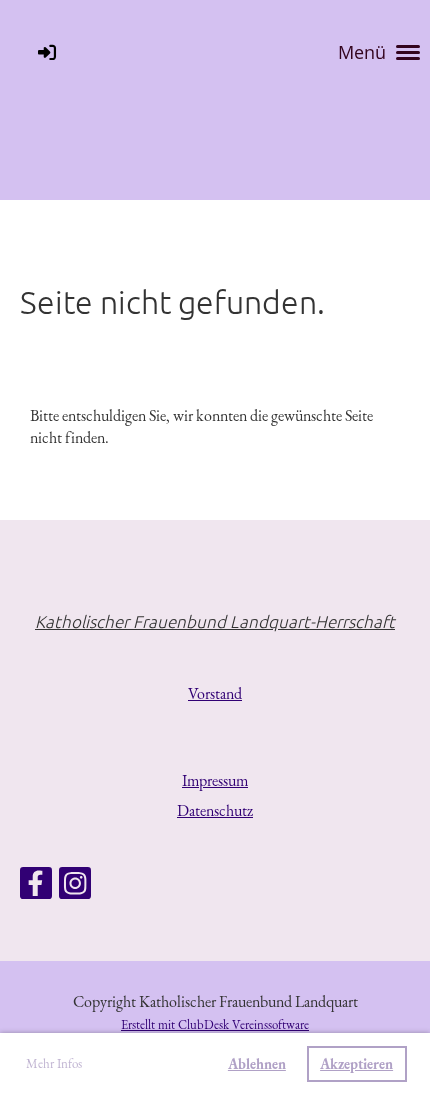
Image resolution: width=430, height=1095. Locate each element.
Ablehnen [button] (257, 1063)
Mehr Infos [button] (54, 1063)
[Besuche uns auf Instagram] (75, 888)
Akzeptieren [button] (356, 1063)
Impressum (215, 780)
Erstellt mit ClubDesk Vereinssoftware (215, 1024)
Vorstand (215, 693)
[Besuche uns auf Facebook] (36, 888)
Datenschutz (215, 810)
